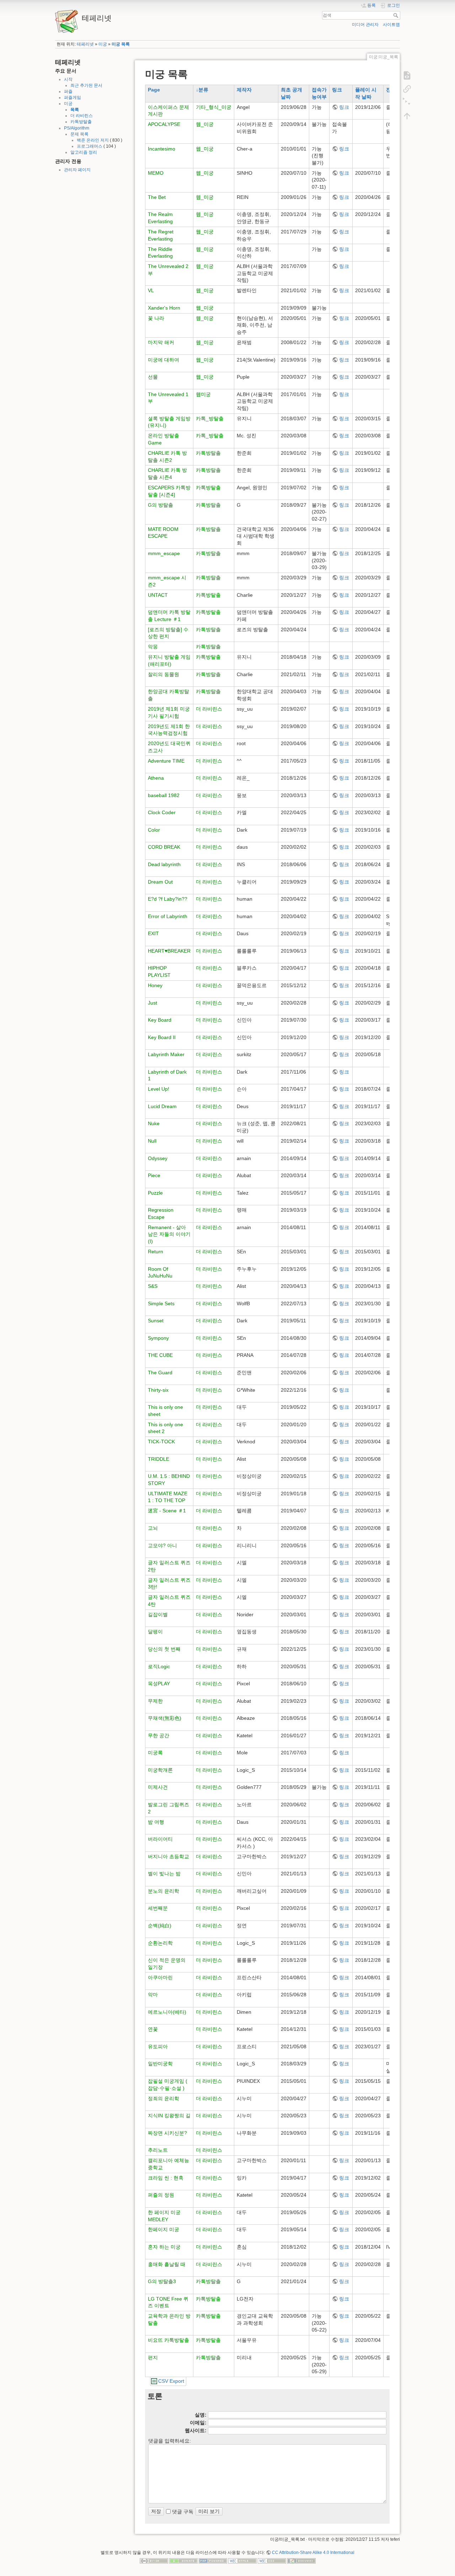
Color (154, 830)
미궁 (103, 44)
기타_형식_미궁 (214, 107)
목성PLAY (159, 1684)
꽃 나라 (156, 318)
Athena (156, 778)
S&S (153, 1286)
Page (154, 90)
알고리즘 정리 (84, 152)
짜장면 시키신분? (167, 2133)
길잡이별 (158, 1614)
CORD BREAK (164, 847)
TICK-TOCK (161, 1442)
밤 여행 (156, 1822)
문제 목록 (79, 134)
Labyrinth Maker (166, 1054)
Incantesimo (162, 149)
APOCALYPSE (164, 124)
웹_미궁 (205, 124)
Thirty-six (158, 1390)
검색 (397, 15)
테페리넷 (85, 44)
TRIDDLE (159, 1459)
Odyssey (158, 1158)
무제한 (155, 1701)
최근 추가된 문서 (86, 85)
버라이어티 (160, 1839)
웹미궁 (203, 394)
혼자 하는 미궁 (164, 2247)
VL (151, 290)
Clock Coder (162, 812)
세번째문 (158, 1908)
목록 (75, 110)
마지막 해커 (161, 342)
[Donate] (183, 2561)
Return (156, 1252)
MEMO (156, 173)
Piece (154, 1175)
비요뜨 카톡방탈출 (168, 2340)
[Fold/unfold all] (407, 102)
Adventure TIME (166, 761)
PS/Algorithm (77, 128)
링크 (337, 90)
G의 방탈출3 (162, 2281)
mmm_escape (164, 553)
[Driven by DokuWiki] (301, 2561)
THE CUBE (160, 1355)
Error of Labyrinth (168, 916)
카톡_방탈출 (210, 418)
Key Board (160, 1020)
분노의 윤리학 (164, 1891)
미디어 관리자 (365, 25)
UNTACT (158, 595)
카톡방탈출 (81, 122)
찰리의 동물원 (164, 674)
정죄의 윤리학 (164, 2098)
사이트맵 (391, 25)
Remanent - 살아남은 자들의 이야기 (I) (169, 1234)
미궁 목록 (121, 44)
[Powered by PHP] (213, 2561)
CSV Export (171, 2381)
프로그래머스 (90, 146)
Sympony (158, 1338)
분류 (203, 90)
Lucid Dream (162, 1106)
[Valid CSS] (272, 2561)
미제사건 (158, 1787)
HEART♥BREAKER (169, 951)
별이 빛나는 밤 (164, 1874)
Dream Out (160, 882)
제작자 (244, 90)
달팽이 (155, 1632)
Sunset (156, 1321)
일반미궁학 (160, 2064)
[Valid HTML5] (242, 2561)
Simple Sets (161, 1303)
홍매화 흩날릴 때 (167, 2264)
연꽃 (153, 2029)
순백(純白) (160, 1926)
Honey (155, 985)
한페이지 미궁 (164, 2229)
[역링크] (407, 89)
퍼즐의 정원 (161, 2195)
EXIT (153, 933)
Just (152, 1003)
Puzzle (155, 1193)
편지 (153, 2358)
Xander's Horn (164, 308)
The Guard (160, 1373)
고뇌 (153, 1528)
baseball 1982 (164, 795)
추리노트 (158, 2150)
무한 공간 (159, 1735)
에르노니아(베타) (167, 2012)
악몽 (153, 647)
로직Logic (159, 1666)
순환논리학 (160, 1943)
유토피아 (158, 2046)
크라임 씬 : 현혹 (166, 2178)
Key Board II (162, 1037)
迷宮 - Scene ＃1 (167, 1511)
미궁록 (155, 1753)
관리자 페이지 (77, 170)
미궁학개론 (160, 1770)
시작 (68, 79)
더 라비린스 (82, 116)
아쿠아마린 (160, 1977)
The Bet (157, 197)
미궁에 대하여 (164, 360)
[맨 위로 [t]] (407, 116)
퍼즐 (68, 91)
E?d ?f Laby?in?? (168, 899)
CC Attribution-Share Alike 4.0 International (313, 2553)
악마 (153, 1995)
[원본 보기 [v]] (407, 75)
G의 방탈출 (160, 505)
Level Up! (159, 1089)
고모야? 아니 (162, 1545)
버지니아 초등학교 (168, 1856)
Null (152, 1141)
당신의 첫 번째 (164, 1649)
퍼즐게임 (73, 98)
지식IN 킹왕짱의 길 (169, 2116)
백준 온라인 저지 (93, 140)
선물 (153, 377)
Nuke (154, 1123)
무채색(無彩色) (165, 1718)
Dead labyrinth (164, 864)
